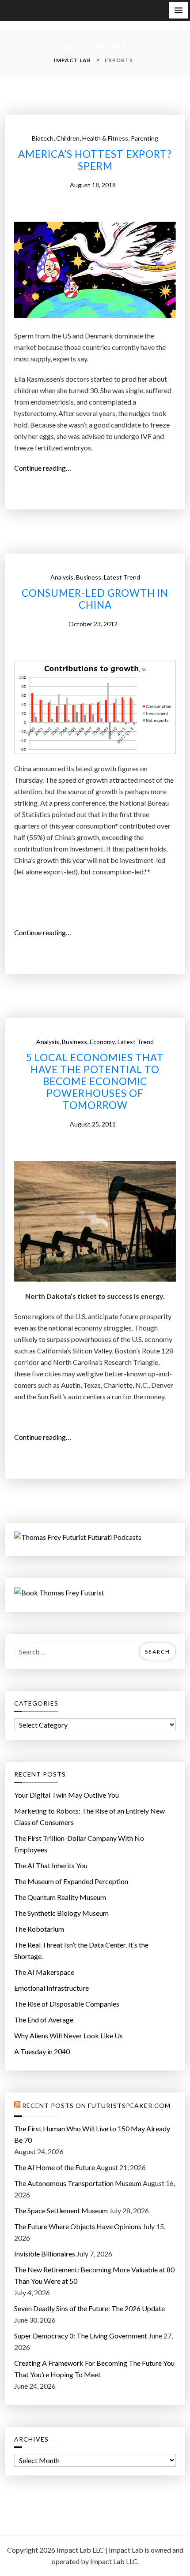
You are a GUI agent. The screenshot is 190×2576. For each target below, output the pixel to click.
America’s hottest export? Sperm (95, 160)
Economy (102, 1042)
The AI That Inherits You (51, 1865)
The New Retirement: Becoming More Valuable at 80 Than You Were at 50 (94, 2275)
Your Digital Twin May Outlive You (66, 1795)
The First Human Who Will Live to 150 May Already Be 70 (92, 2134)
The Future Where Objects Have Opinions (78, 2226)
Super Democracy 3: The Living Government (81, 2336)
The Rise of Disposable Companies (67, 2004)
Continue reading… (45, 468)
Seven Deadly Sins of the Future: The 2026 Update (89, 2308)
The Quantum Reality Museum (60, 1897)
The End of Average (44, 2020)
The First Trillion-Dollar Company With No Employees (79, 1844)
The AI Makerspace (44, 1972)
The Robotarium (39, 1929)
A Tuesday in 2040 (42, 2051)
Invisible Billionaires (45, 2254)
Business (89, 577)
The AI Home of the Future (55, 2167)
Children (68, 138)
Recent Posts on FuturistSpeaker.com (96, 2106)
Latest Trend (122, 577)
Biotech (43, 138)
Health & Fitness (105, 138)
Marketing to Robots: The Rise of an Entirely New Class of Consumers (89, 1816)
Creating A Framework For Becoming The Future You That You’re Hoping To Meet (94, 2369)
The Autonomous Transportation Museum (78, 2183)
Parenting (144, 138)
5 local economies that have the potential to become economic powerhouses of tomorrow (95, 1082)
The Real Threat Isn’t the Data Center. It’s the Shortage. (81, 1950)
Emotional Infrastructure (51, 1988)
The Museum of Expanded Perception (71, 1881)
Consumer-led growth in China (95, 599)
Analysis (62, 577)
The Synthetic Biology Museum (61, 1913)
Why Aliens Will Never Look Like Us (68, 2035)
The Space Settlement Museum (61, 2210)
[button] (179, 10)
